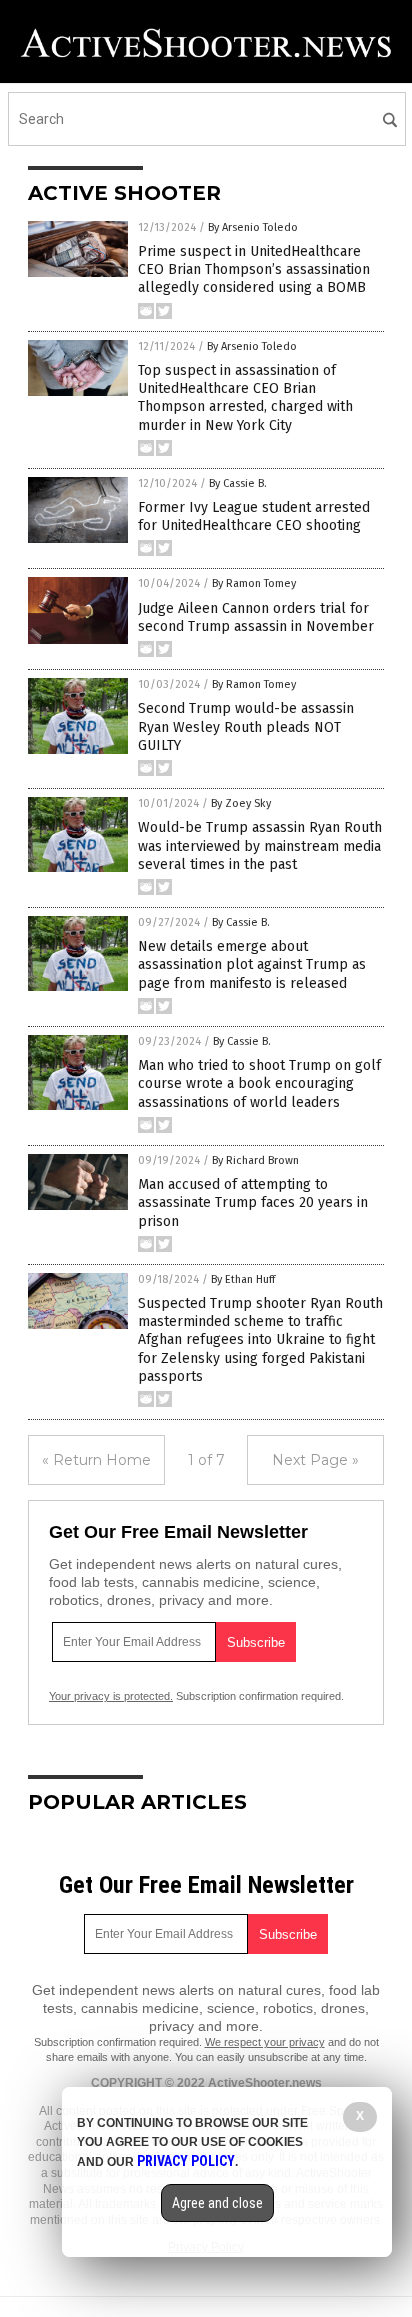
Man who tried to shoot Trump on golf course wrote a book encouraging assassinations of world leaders (259, 1083)
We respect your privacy (265, 2042)
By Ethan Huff (243, 1279)
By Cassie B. (238, 483)
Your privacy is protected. (111, 1696)
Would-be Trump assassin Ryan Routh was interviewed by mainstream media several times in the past (260, 845)
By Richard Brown (255, 1160)
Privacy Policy (186, 2161)
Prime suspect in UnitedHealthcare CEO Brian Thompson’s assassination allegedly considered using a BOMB (254, 269)
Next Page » (315, 1460)
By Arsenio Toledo (253, 227)
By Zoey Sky (241, 803)
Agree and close (217, 2203)
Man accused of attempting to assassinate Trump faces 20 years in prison (253, 1202)
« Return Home (96, 1460)
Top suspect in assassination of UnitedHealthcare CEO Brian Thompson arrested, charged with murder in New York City (245, 398)
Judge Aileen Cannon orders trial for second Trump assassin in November (256, 617)
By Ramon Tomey (254, 583)
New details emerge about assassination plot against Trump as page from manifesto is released (252, 964)
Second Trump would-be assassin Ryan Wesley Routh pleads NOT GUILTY (246, 726)
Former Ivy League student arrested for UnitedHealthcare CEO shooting (254, 516)
